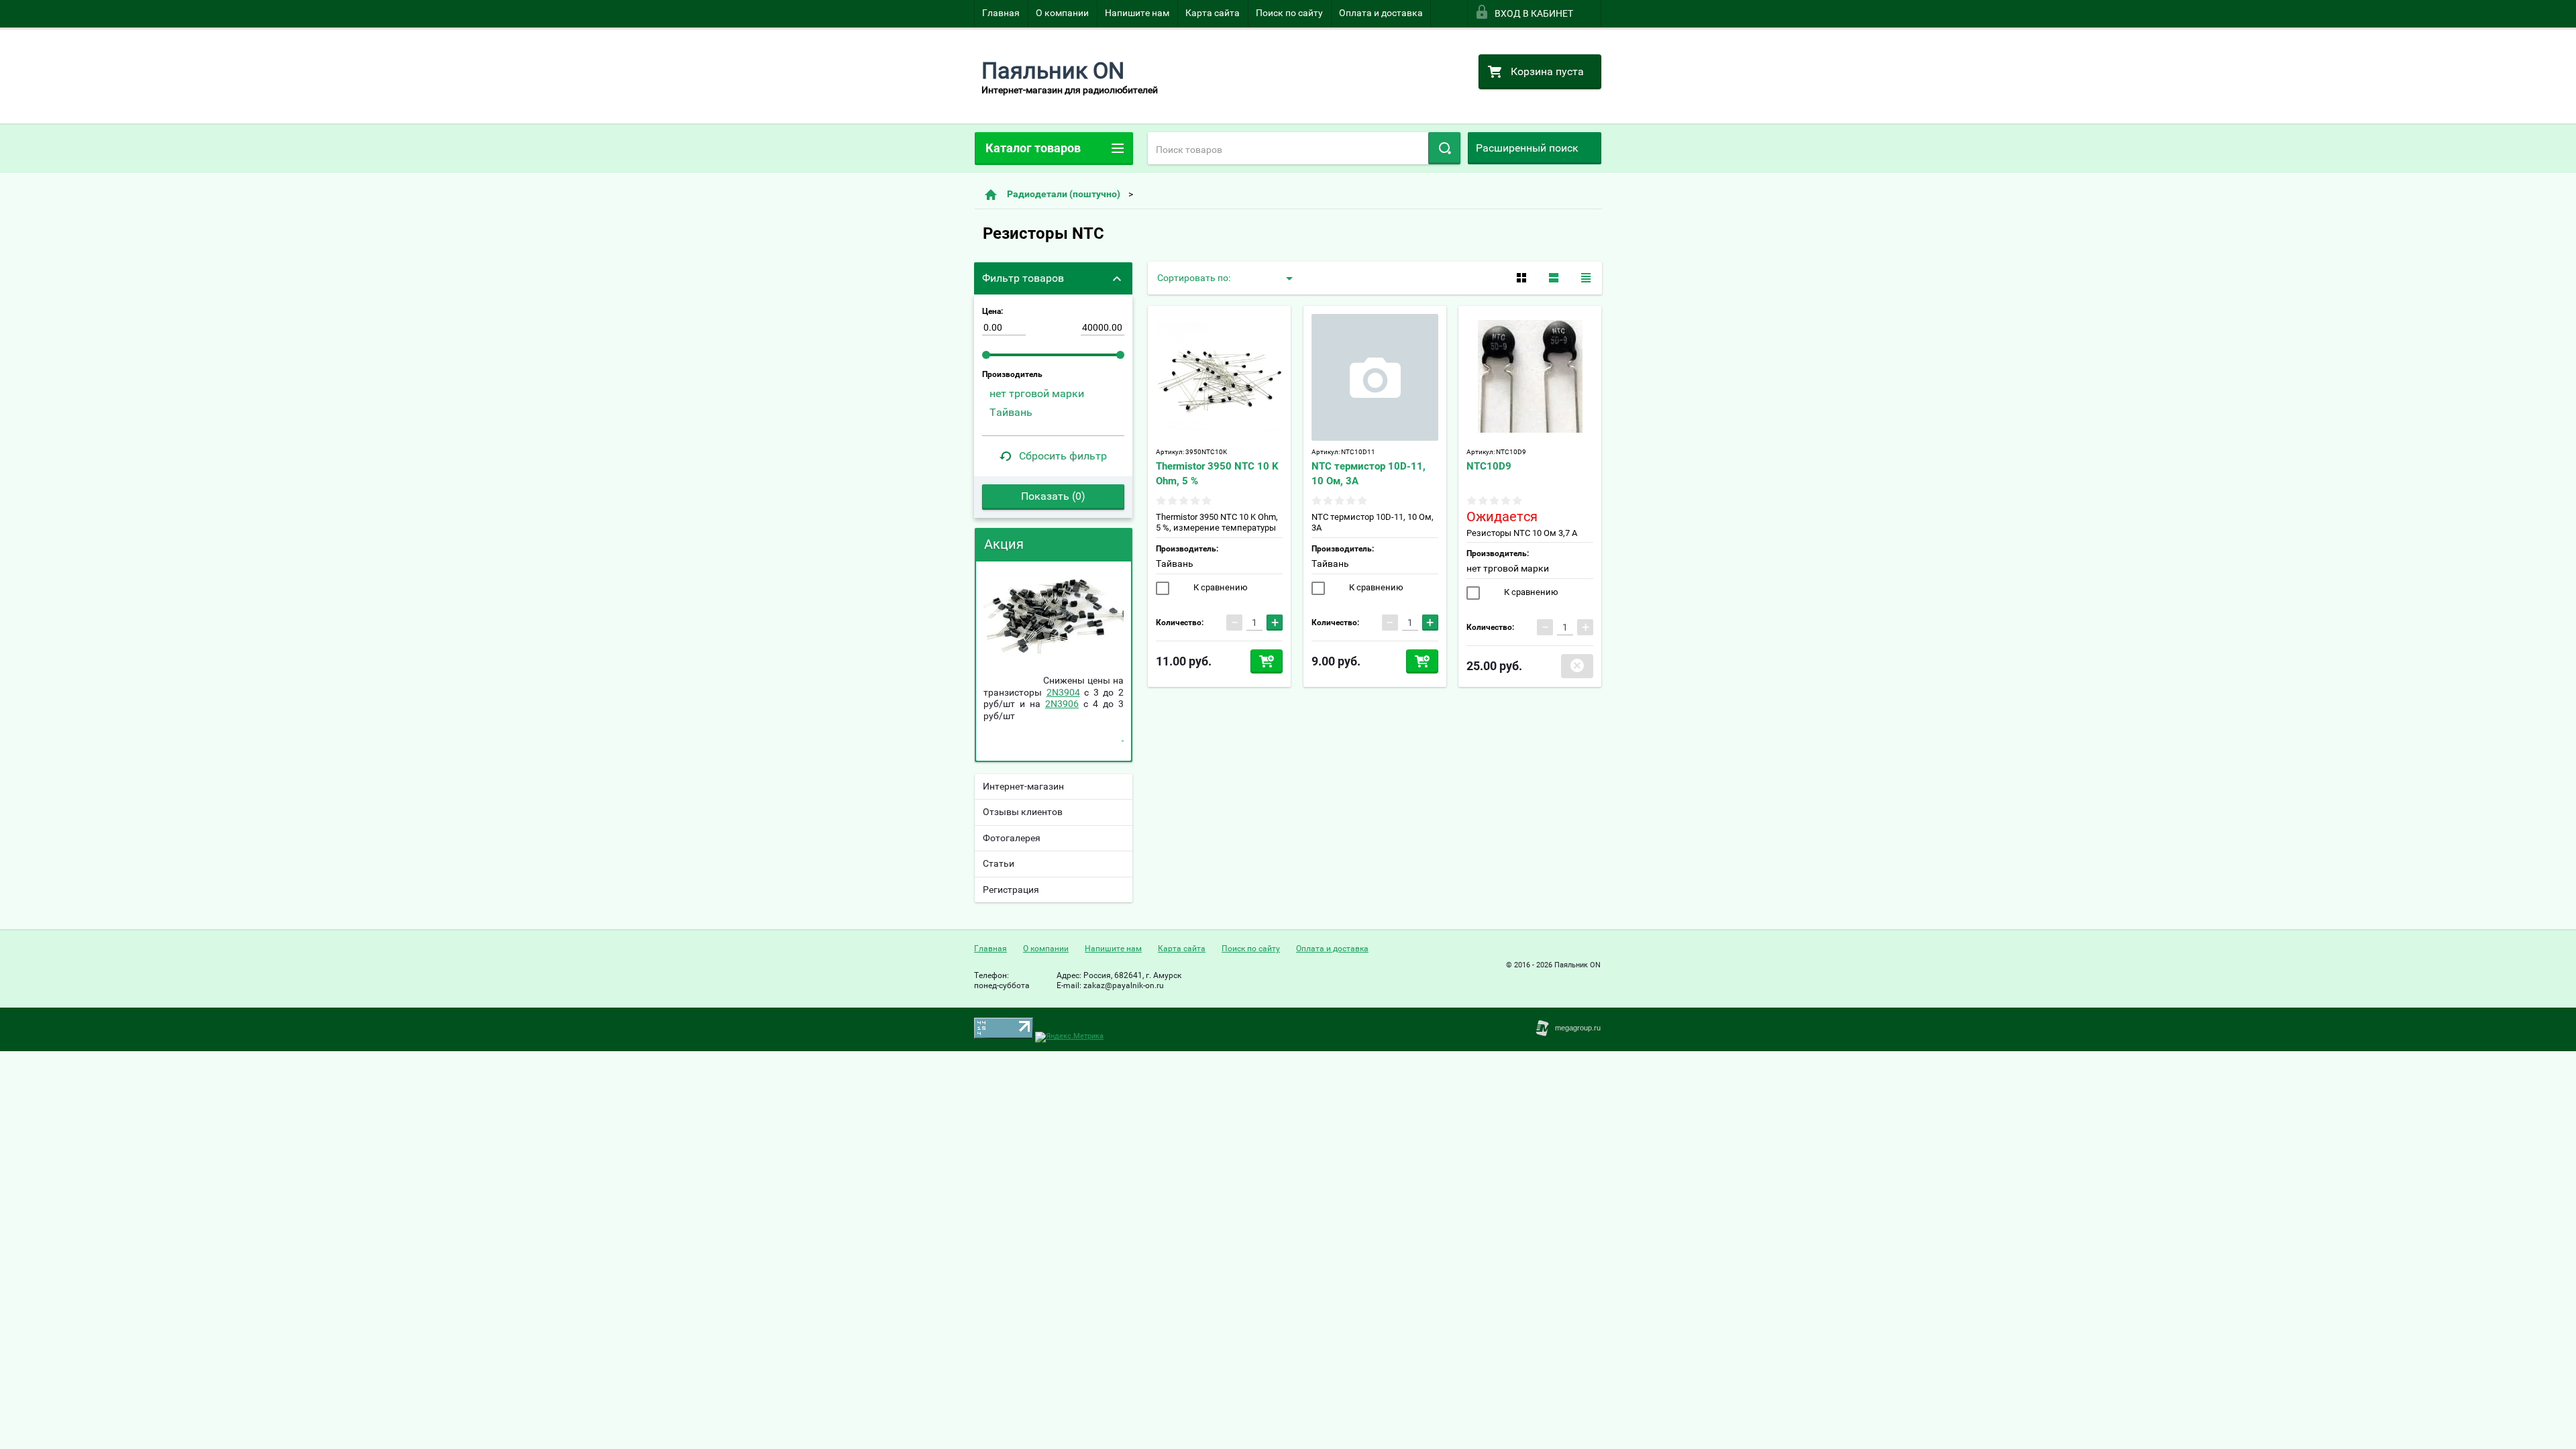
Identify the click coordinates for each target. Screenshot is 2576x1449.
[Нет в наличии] (1577, 666)
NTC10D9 (1489, 466)
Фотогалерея (1012, 838)
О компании (1062, 13)
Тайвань (1175, 563)
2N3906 (1062, 704)
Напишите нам (1137, 13)
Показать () (1053, 496)
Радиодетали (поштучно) (1064, 194)
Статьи (999, 863)
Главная (1001, 13)
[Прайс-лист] (1586, 278)
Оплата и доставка (1381, 13)
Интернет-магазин (1023, 786)
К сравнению (1220, 587)
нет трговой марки (1508, 568)
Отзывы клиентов (1023, 812)
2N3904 (1063, 692)
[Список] (1554, 278)
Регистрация (1011, 890)
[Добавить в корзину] (1267, 661)
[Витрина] (1521, 278)
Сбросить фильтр (1063, 456)
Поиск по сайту (1289, 13)
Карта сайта (1213, 13)
